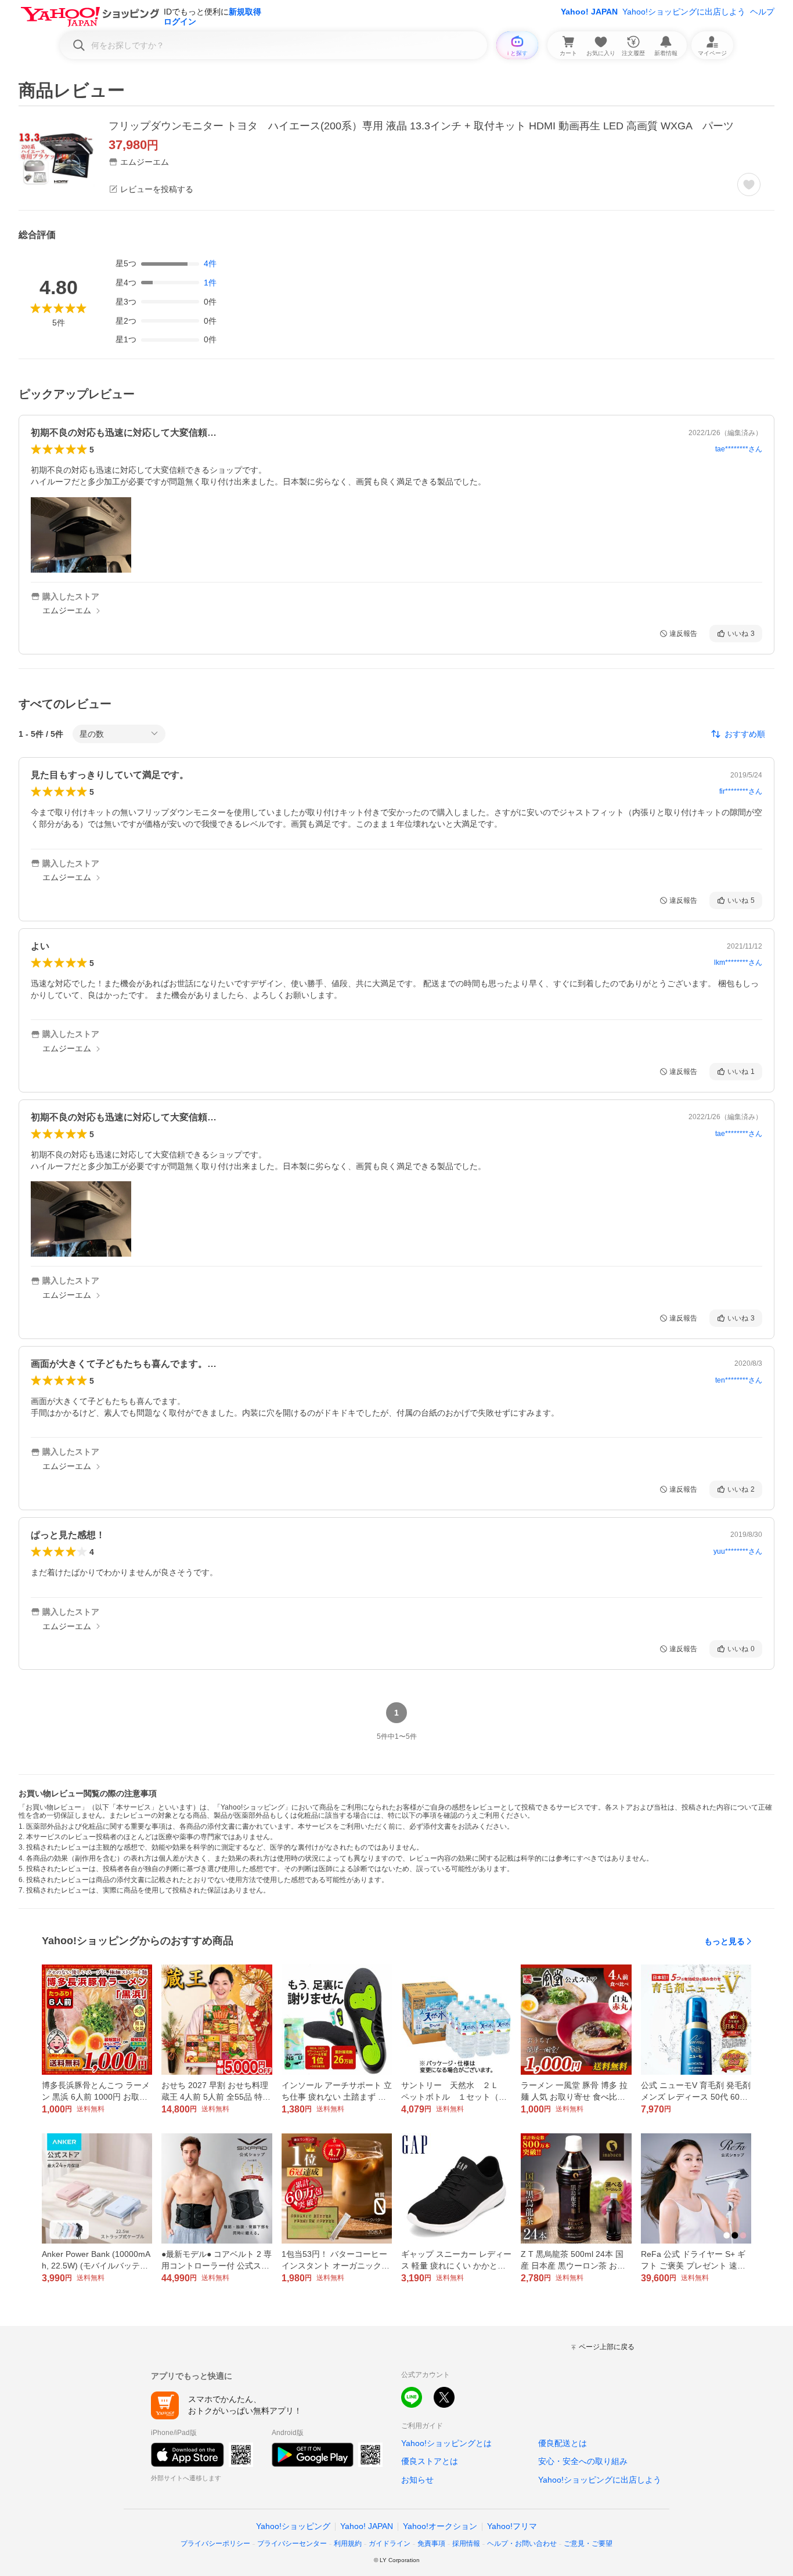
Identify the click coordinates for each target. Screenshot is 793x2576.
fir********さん (741, 791)
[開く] (81, 535)
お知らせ (417, 2480)
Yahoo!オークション (440, 2526)
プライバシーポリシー (215, 2544)
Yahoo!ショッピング (293, 2526)
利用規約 (348, 2544)
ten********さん (739, 1380)
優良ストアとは (430, 2461)
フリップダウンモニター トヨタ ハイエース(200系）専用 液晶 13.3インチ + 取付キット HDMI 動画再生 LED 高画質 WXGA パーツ (421, 126)
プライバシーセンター (292, 2544)
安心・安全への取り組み (583, 2461)
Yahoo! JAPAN (589, 12)
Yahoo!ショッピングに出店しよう (684, 12)
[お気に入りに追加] (749, 184)
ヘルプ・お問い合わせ (522, 2544)
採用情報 (466, 2544)
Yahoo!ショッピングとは (446, 2443)
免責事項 (431, 2544)
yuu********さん (738, 1551)
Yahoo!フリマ (512, 2526)
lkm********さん (738, 963)
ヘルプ (762, 12)
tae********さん (739, 449)
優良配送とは (563, 2443)
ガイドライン (390, 2544)
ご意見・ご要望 (588, 2544)
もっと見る (724, 1941)
